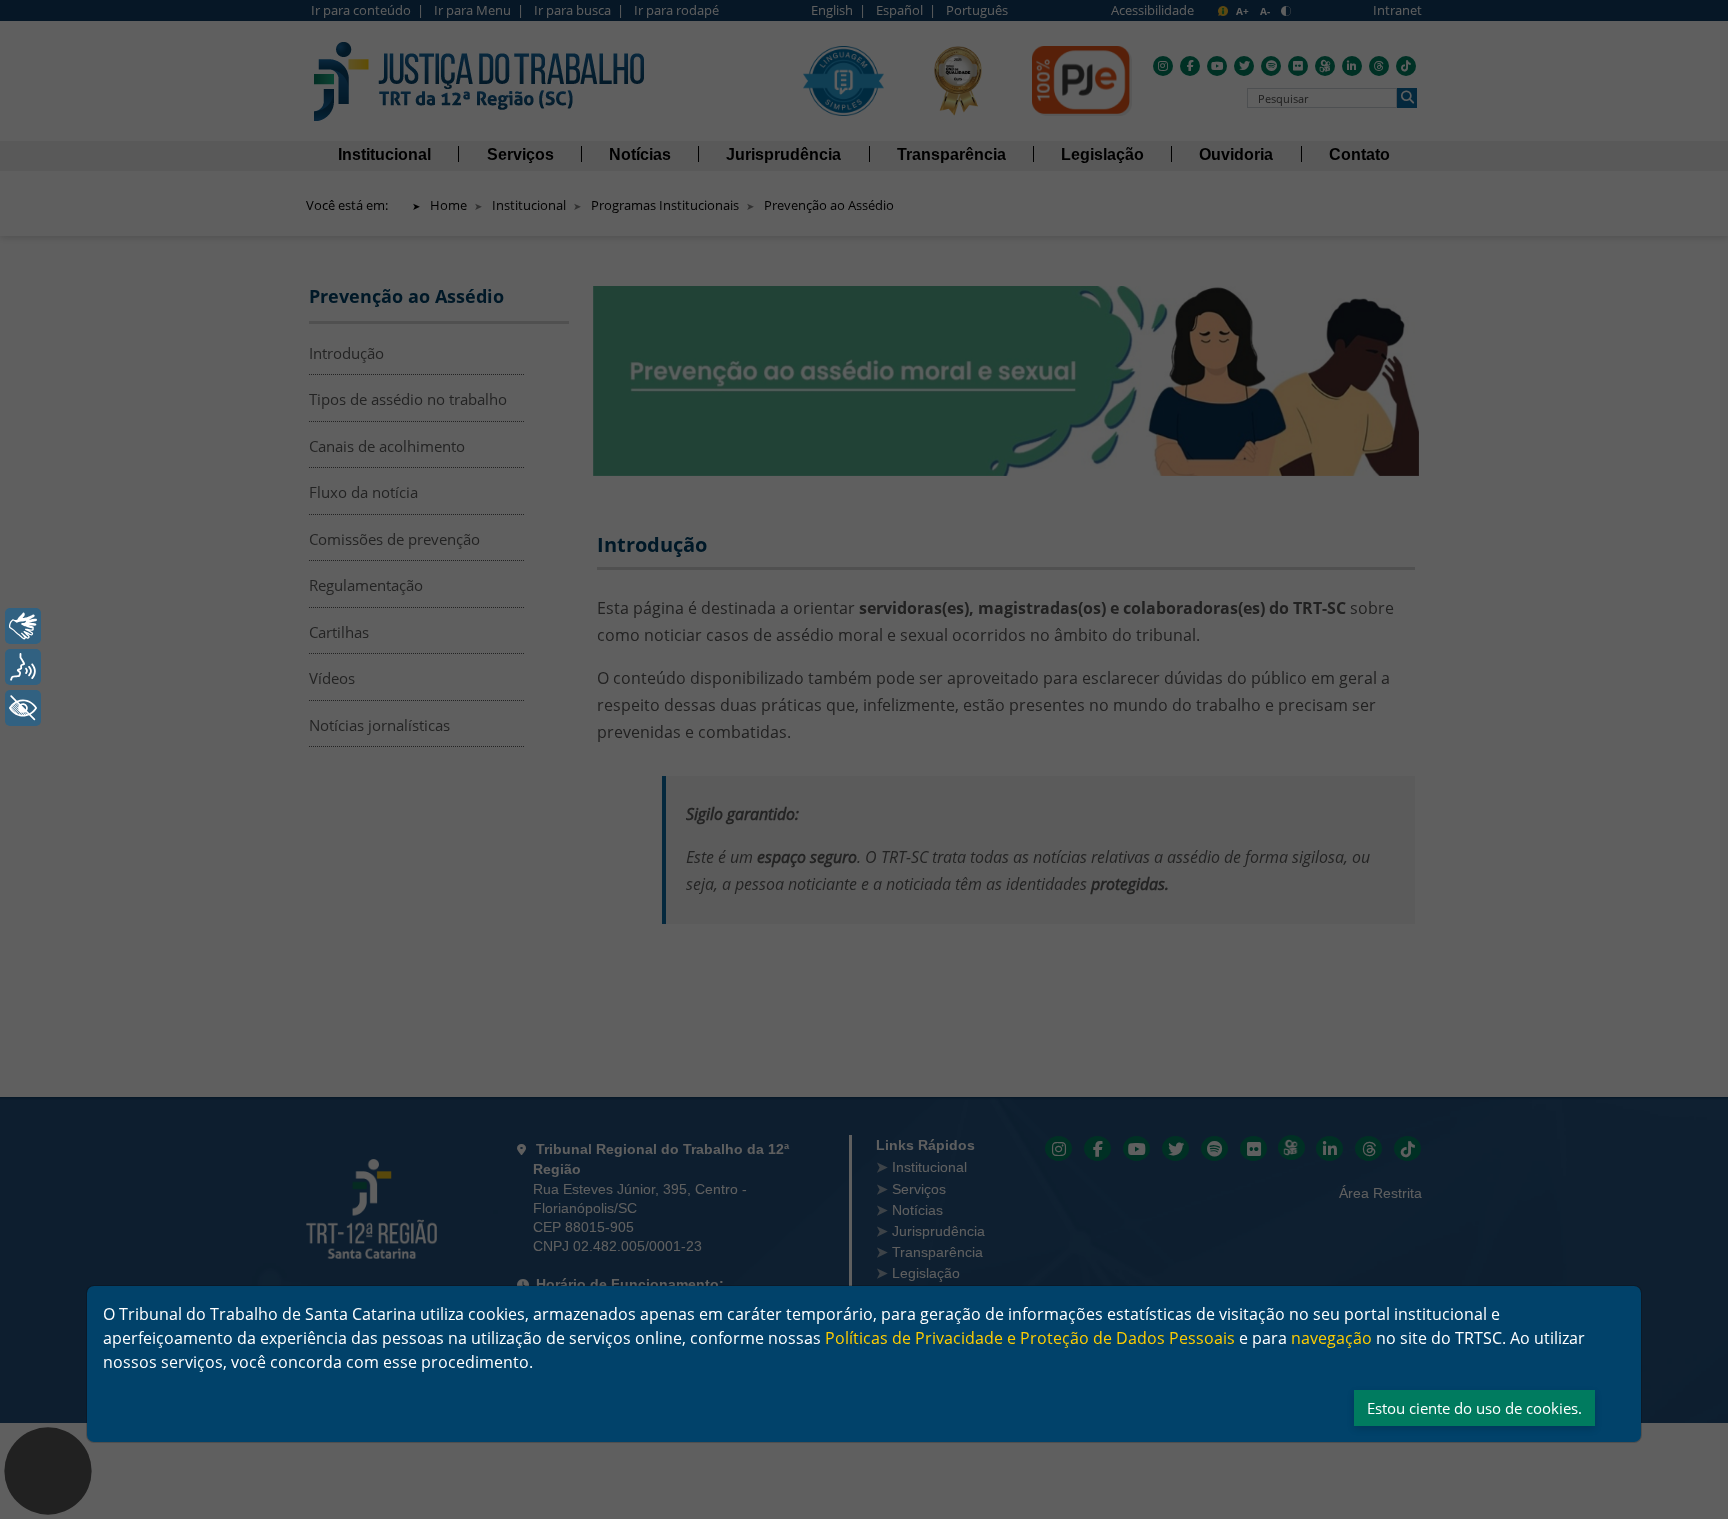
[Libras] (23, 626)
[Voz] (23, 667)
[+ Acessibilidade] (23, 708)
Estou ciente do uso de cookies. (1474, 1408)
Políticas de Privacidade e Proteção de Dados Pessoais (1030, 1338)
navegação (1331, 1338)
